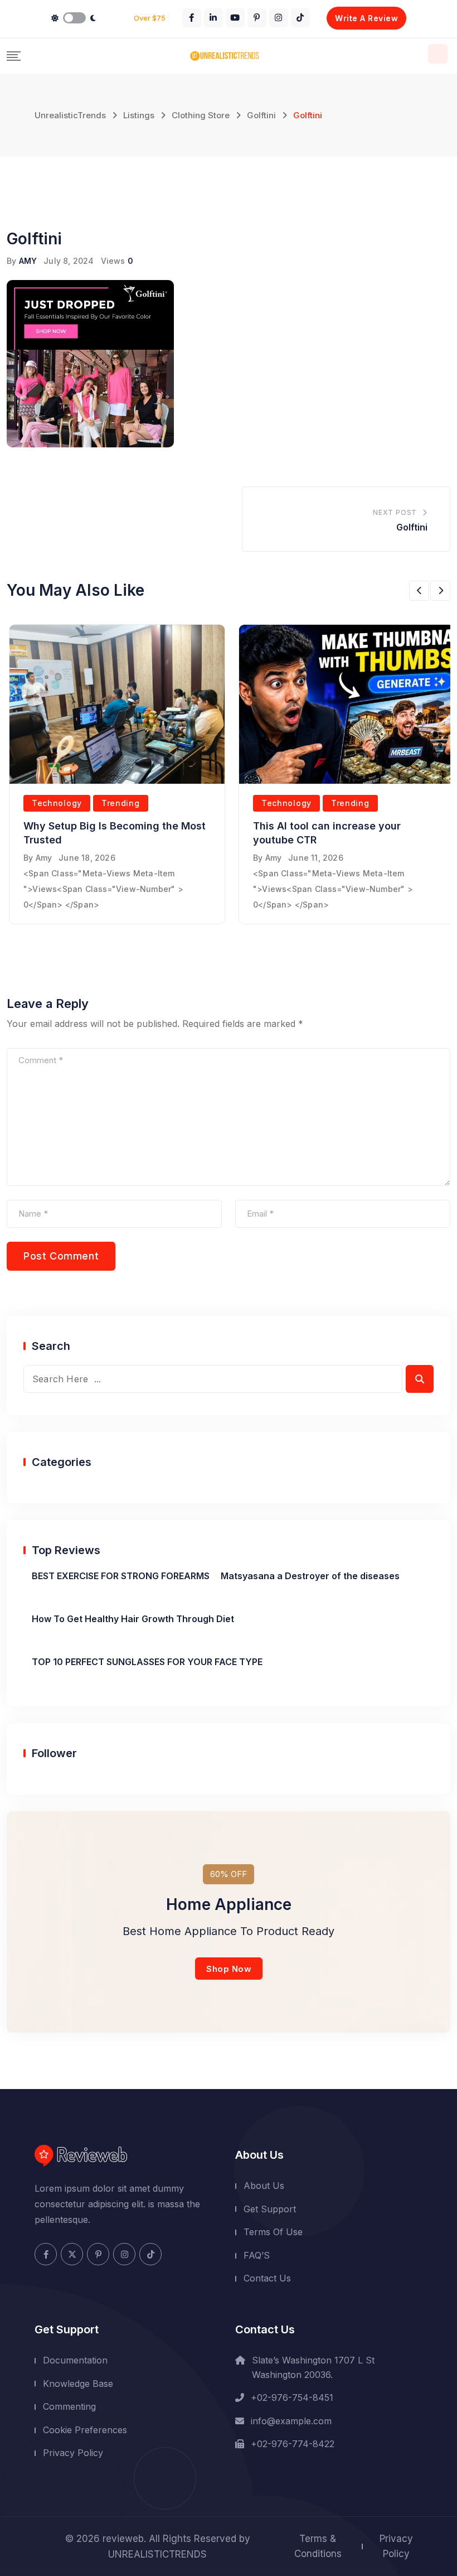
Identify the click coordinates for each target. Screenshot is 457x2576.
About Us (264, 2186)
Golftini (412, 527)
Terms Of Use (273, 2232)
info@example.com (291, 2421)
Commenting (69, 2406)
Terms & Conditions (318, 2546)
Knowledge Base (78, 2384)
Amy (44, 858)
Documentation (75, 2360)
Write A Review (366, 18)
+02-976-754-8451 (292, 2397)
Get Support (270, 2209)
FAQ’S (257, 2255)
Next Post (395, 512)
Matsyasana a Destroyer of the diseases (310, 1576)
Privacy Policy (73, 2453)
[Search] (438, 54)
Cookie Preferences (85, 2430)
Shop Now (229, 1969)
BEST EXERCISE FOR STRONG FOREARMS (121, 1576)
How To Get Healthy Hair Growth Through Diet (133, 1619)
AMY (28, 261)
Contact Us (267, 2278)
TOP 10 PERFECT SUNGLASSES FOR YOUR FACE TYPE (147, 1662)
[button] (419, 591)
